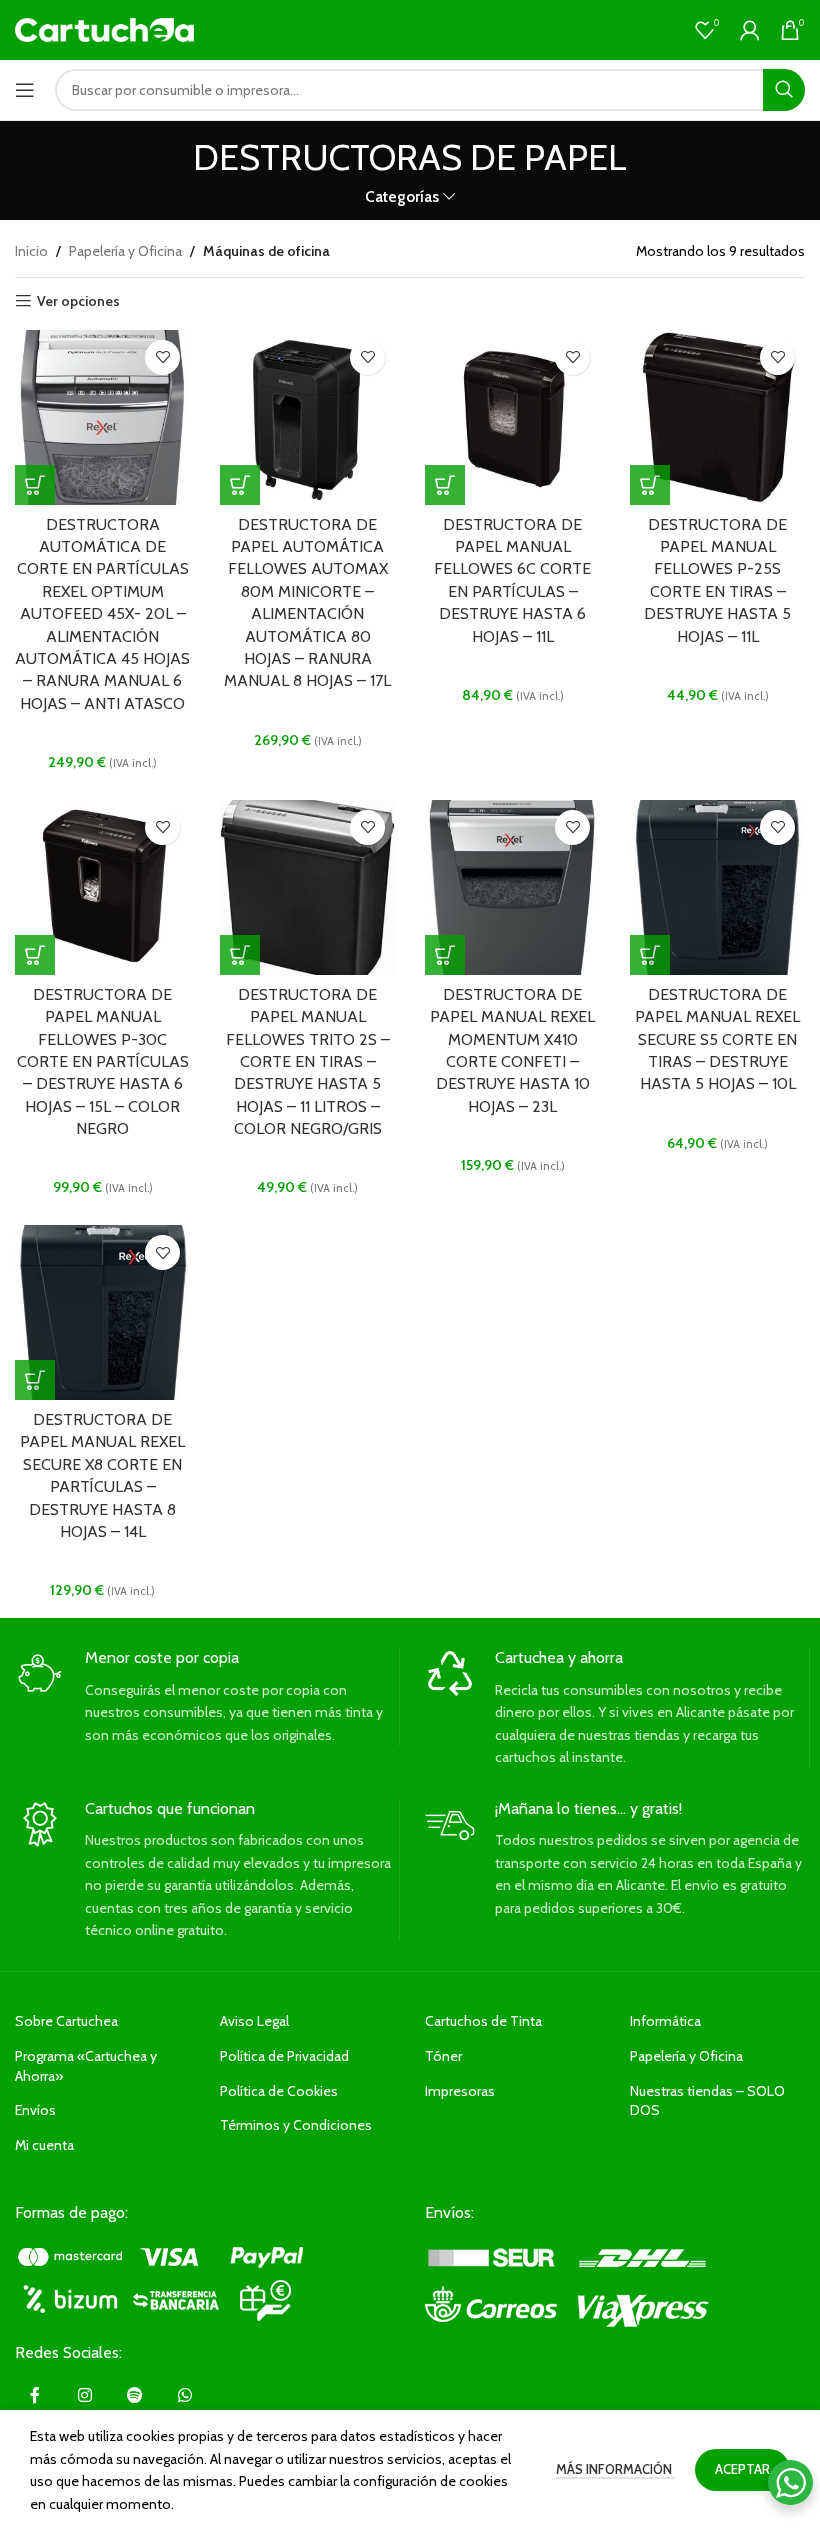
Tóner (443, 2056)
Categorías (402, 196)
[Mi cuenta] (750, 30)
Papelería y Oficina (125, 251)
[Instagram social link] (85, 2396)
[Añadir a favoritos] (162, 357)
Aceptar (742, 2469)
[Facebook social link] (35, 2396)
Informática (665, 2021)
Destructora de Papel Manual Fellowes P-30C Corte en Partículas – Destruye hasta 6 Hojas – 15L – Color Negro (103, 1061)
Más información (615, 2469)
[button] (35, 485)
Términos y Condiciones (296, 2125)
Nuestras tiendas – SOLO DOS (707, 2101)
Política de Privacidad (284, 2056)
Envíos (35, 2110)
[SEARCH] (784, 90)
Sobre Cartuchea (66, 2021)
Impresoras (460, 2091)
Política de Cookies (279, 2091)
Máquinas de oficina (266, 251)
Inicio (31, 251)
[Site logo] (104, 28)
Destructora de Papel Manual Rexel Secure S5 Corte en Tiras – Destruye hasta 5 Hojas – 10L (717, 1039)
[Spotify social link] (135, 2396)
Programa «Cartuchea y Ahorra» (86, 2066)
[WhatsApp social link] (185, 2396)
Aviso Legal (254, 2021)
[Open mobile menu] (25, 90)
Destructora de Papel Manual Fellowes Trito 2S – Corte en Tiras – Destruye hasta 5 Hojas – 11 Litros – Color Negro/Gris (308, 1061)
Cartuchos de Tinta (483, 2021)
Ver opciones (78, 301)
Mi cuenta (44, 2145)
